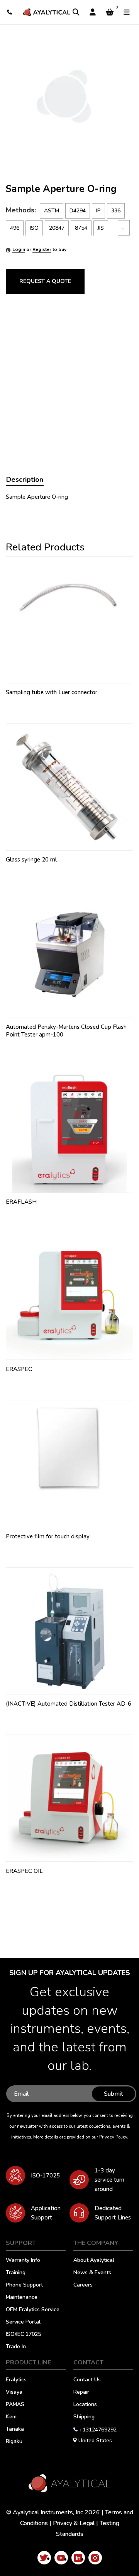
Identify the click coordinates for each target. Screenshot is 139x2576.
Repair (81, 2393)
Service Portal (23, 2322)
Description (25, 480)
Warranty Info (23, 2261)
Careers (83, 2285)
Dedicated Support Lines (113, 2213)
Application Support (46, 2213)
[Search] (76, 12)
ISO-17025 (45, 2176)
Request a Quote (45, 281)
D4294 (78, 211)
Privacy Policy (113, 2137)
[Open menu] (127, 12)
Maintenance (22, 2298)
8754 (81, 228)
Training (16, 2273)
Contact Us (87, 2380)
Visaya (14, 2393)
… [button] (124, 228)
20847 (57, 228)
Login (19, 249)
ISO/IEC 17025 (23, 2335)
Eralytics (16, 2380)
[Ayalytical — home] (47, 12)
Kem (11, 2417)
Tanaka (15, 2430)
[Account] (93, 12)
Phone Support (24, 2285)
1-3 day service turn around (109, 2180)
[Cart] (110, 12)
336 (116, 211)
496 (15, 228)
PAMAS (15, 2405)
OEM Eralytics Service (33, 2310)
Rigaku (14, 2442)
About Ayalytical (94, 2261)
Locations (85, 2405)
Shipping (84, 2417)
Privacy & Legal (74, 2523)
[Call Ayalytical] (10, 12)
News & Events (92, 2273)
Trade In (16, 2347)
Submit (114, 2094)
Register (42, 249)
